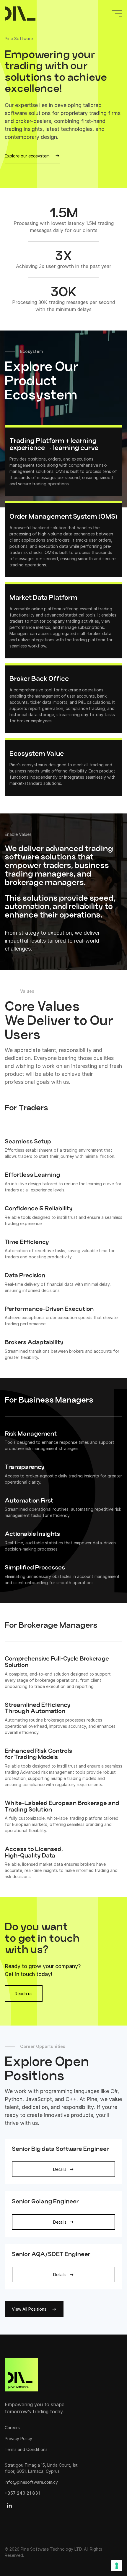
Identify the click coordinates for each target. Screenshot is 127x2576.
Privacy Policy (18, 2438)
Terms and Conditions (26, 2449)
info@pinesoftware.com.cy (31, 2482)
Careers (12, 2428)
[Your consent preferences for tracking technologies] (117, 2566)
